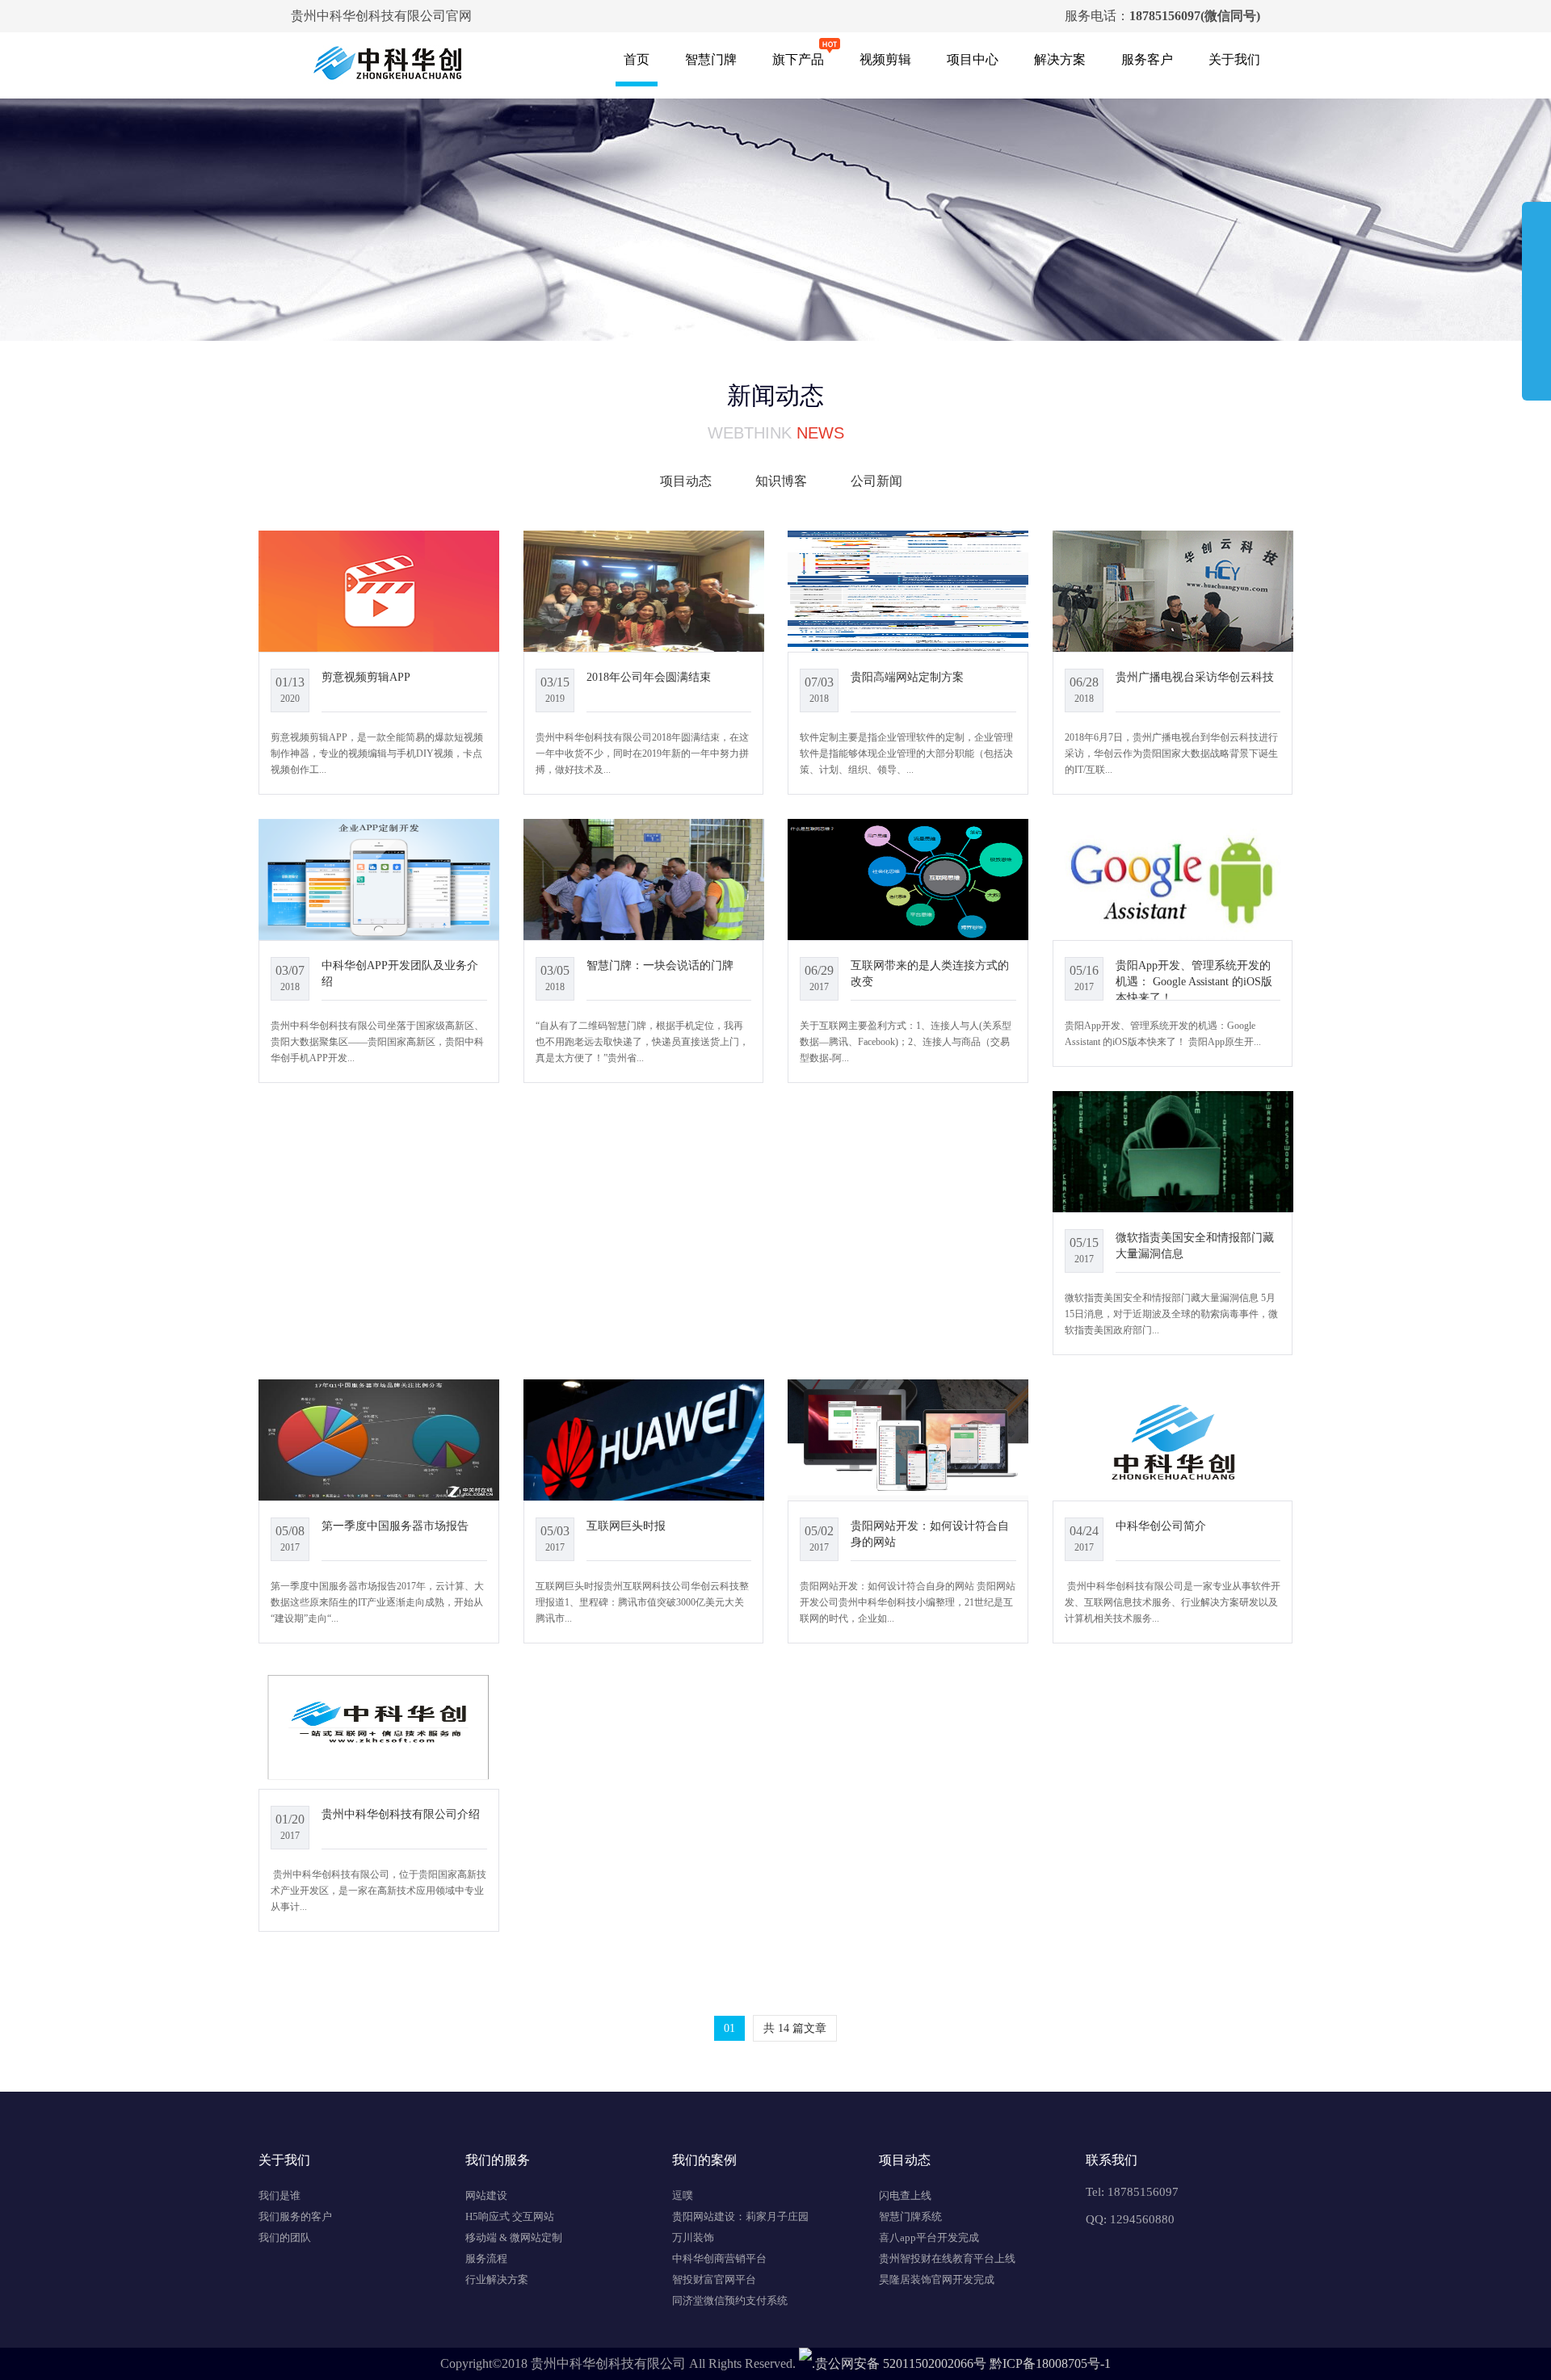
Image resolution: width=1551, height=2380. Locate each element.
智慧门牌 (711, 59)
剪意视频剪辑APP (366, 677)
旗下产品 (798, 59)
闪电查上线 (905, 2195)
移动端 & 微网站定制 (514, 2237)
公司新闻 (876, 481)
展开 (1536, 294)
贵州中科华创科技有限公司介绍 (401, 1814)
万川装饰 (693, 2237)
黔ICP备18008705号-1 (1050, 2363)
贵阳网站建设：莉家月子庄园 (740, 2216)
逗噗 (683, 2195)
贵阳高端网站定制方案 (907, 677)
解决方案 (1060, 59)
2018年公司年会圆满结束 (649, 677)
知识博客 (781, 481)
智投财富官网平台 (714, 2279)
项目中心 (973, 59)
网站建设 (486, 2195)
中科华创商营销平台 (719, 2258)
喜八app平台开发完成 (929, 2237)
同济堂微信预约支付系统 (730, 2300)
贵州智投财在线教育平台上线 (947, 2258)
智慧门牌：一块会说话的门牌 (660, 965)
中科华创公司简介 (1161, 1526)
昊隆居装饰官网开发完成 (937, 2279)
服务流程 (486, 2258)
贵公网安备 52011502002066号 (901, 2363)
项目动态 (686, 481)
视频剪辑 (885, 59)
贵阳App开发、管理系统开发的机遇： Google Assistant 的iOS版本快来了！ (1194, 981)
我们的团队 (285, 2237)
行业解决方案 (497, 2279)
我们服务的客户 (295, 2216)
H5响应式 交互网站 (510, 2216)
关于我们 (1234, 59)
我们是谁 (280, 2195)
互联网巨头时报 (626, 1526)
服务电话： (1162, 16)
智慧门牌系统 (910, 2216)
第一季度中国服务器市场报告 (395, 1526)
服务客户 (1147, 59)
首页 (637, 59)
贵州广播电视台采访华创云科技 (1195, 677)
